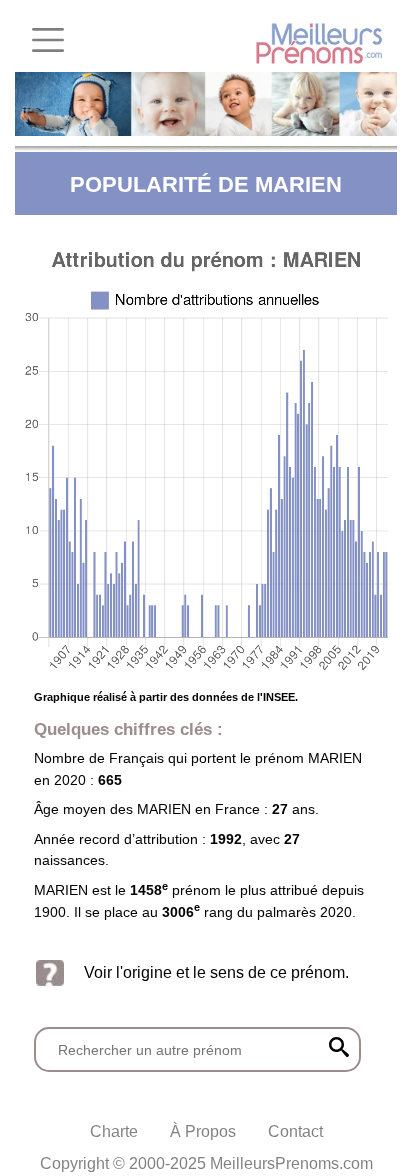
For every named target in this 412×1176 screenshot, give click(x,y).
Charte (114, 1131)
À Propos (203, 1131)
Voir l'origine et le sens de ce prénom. (216, 972)
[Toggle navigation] (48, 40)
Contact (295, 1131)
